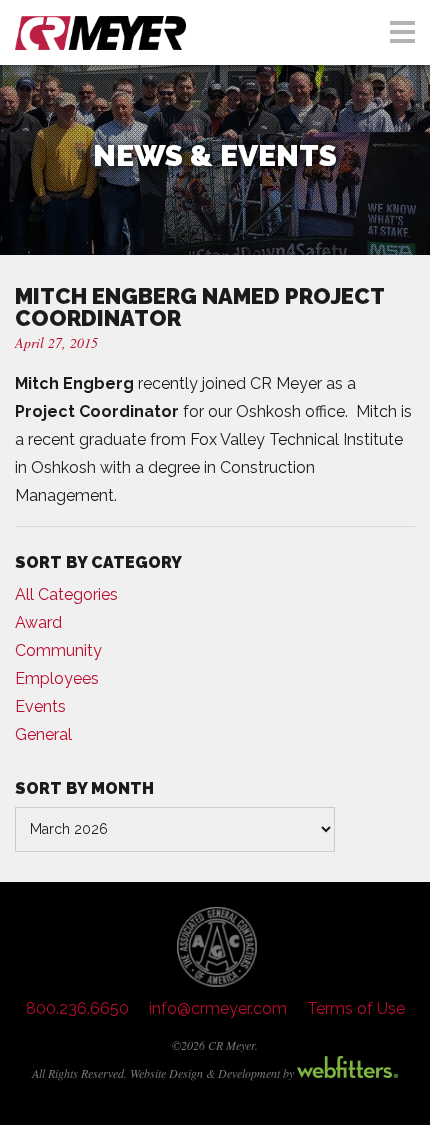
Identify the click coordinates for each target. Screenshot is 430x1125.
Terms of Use (356, 1008)
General (43, 734)
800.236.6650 (77, 1008)
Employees (57, 678)
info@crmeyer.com (218, 1008)
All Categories (66, 594)
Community (58, 650)
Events (40, 706)
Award (38, 622)
